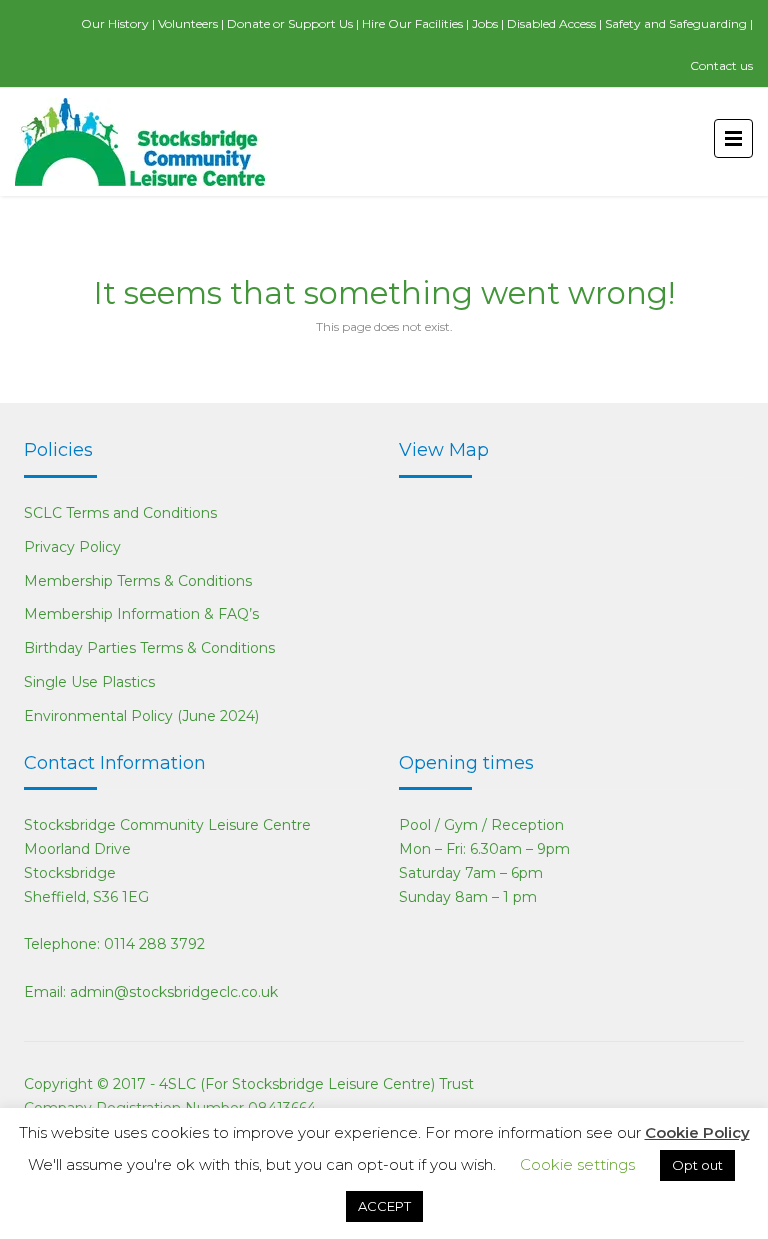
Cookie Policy (697, 1132)
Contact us (721, 65)
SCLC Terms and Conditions (120, 513)
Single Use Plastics (89, 682)
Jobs (485, 23)
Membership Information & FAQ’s (141, 614)
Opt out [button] (697, 1165)
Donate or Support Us (290, 23)
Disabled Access (551, 23)
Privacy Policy (72, 547)
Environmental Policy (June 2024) (141, 716)
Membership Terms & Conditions (138, 581)
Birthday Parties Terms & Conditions (149, 648)
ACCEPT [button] (384, 1206)
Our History (115, 23)
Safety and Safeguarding (676, 23)
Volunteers (188, 23)
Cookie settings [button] (577, 1164)
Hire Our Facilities (412, 23)
